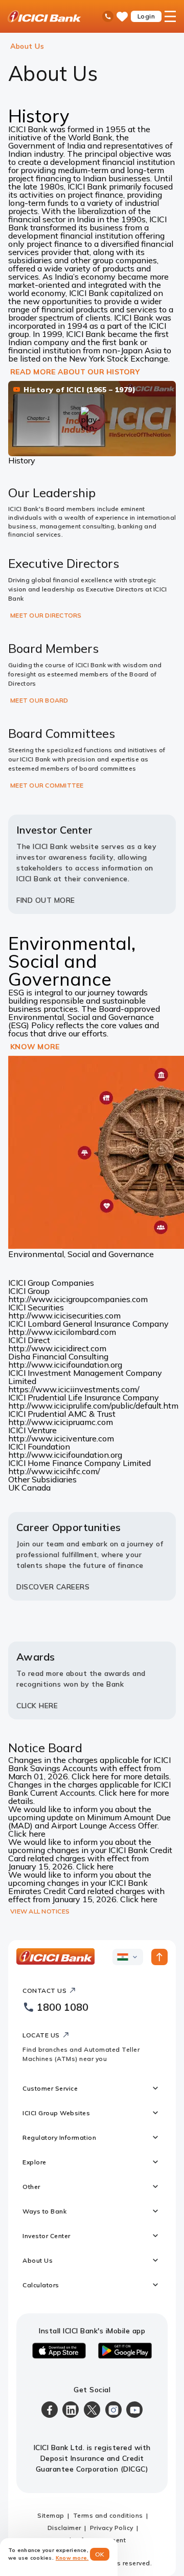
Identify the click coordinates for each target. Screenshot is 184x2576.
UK (15, 1487)
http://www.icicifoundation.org (65, 1365)
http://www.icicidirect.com (57, 1348)
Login (146, 16)
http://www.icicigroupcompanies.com (78, 1299)
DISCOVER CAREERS (53, 1587)
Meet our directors (46, 615)
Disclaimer (64, 2528)
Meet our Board (39, 700)
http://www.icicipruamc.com (61, 1422)
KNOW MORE (35, 1047)
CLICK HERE (37, 1706)
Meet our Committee (47, 785)
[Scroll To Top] (159, 1957)
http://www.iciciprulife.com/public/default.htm (93, 1406)
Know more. (72, 2558)
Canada (36, 1487)
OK (100, 2554)
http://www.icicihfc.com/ (54, 1471)
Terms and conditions (108, 2515)
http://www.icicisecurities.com (64, 1315)
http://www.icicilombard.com (62, 1332)
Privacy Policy (112, 2528)
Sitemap (51, 2515)
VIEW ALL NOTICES (40, 1911)
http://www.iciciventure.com (61, 1438)
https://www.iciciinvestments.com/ (74, 1389)
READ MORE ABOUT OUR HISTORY (75, 372)
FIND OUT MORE (46, 900)
